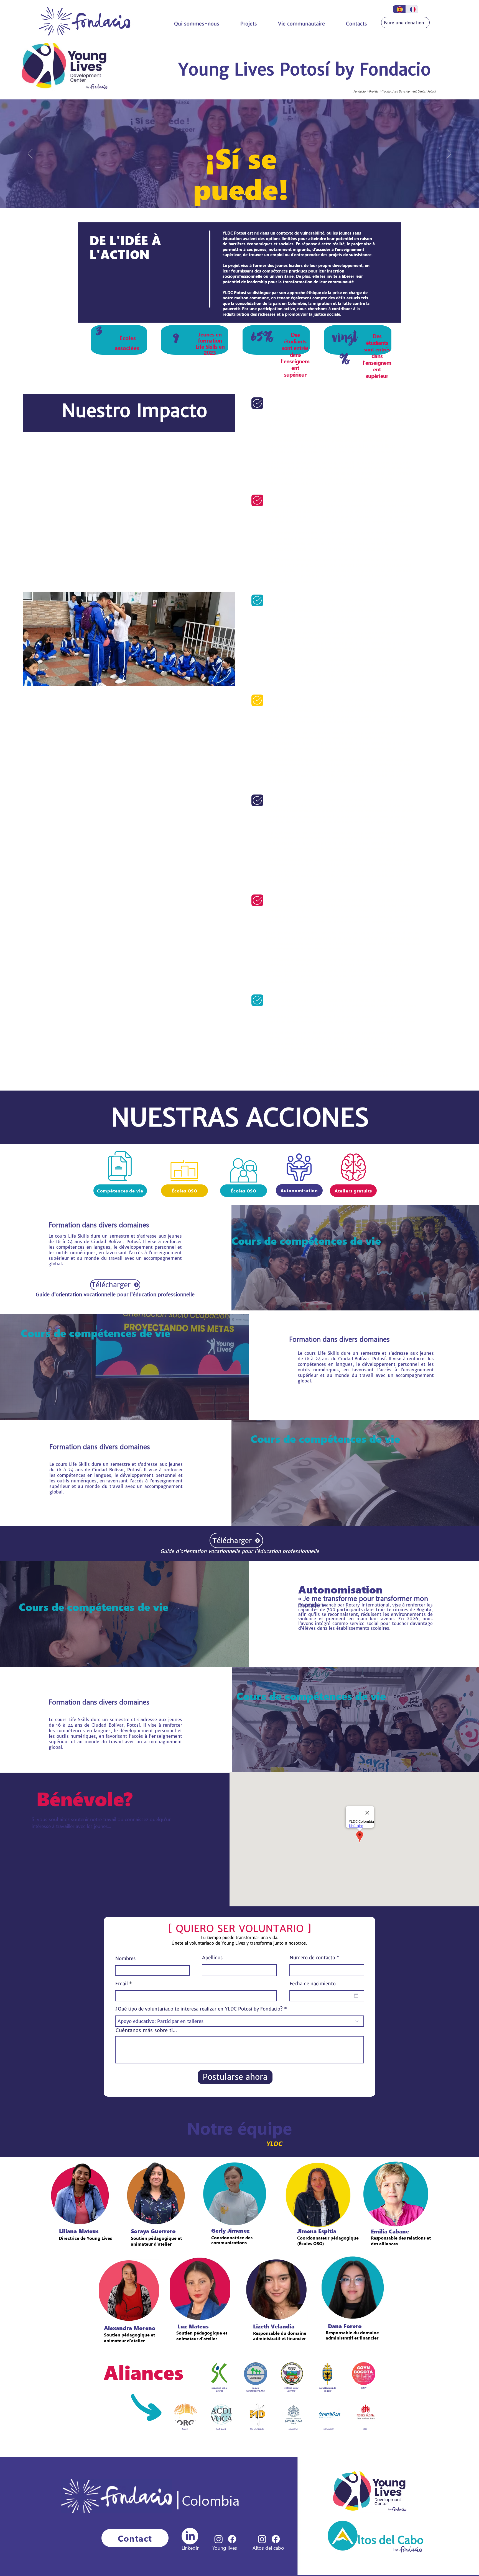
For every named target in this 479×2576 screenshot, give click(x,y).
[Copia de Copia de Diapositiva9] (239, 194)
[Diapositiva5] (244, 194)
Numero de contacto (312, 1958)
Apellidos (212, 1958)
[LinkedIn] (190, 2536)
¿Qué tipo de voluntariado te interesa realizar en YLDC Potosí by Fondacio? (199, 2009)
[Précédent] (30, 154)
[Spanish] (399, 9)
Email (122, 1984)
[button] (249, 24)
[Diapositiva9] (230, 194)
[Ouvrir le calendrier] (356, 1996)
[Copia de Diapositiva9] (235, 194)
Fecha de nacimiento (313, 1984)
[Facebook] (276, 2539)
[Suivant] (449, 154)
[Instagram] (262, 2539)
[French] (412, 9)
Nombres (125, 1959)
